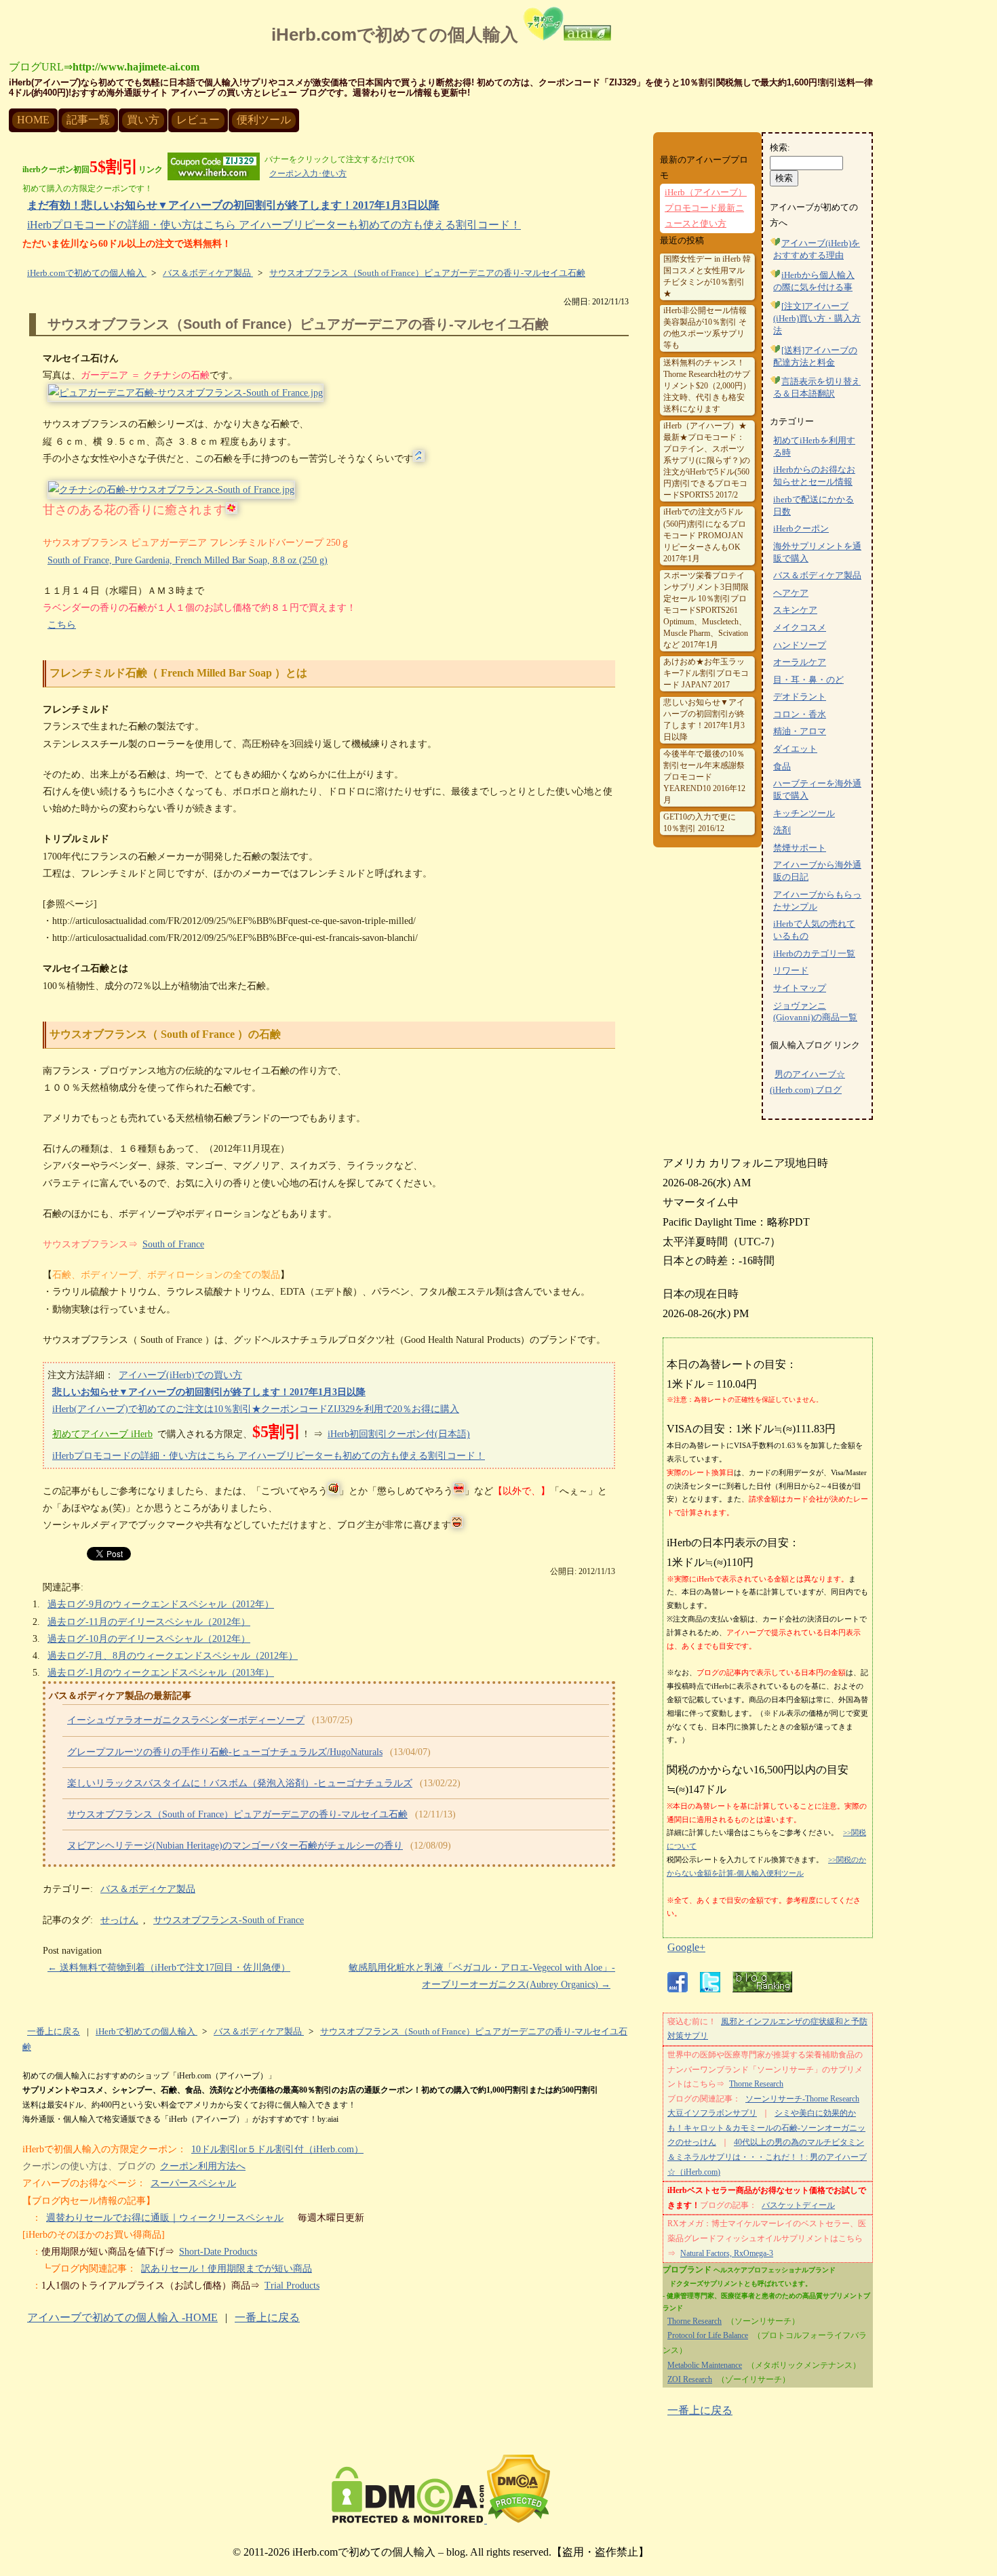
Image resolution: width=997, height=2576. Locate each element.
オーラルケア (800, 662)
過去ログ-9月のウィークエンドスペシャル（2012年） (161, 1604)
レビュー (198, 120)
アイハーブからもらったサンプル (817, 901)
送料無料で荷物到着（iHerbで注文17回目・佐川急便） (169, 1968)
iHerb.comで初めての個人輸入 (397, 35)
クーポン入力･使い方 (308, 174)
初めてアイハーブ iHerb (102, 1434)
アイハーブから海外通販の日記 (817, 871)
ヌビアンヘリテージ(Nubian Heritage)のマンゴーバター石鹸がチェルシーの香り (235, 1846)
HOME (33, 120)
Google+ (686, 1947)
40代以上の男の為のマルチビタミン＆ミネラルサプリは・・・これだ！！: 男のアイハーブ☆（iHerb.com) (767, 2157)
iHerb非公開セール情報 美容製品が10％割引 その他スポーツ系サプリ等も (705, 328)
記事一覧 (88, 120)
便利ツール (264, 120)
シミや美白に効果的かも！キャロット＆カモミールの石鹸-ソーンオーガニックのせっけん (766, 2128)
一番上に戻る (54, 2032)
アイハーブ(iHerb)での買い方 (180, 1375)
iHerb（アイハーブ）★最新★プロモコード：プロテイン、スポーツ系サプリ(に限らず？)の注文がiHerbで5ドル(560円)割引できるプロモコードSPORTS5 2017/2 (707, 460)
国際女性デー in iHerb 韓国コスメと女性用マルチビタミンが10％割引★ (707, 276)
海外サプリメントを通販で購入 (817, 552)
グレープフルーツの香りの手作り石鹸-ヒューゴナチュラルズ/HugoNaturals (225, 1752)
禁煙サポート (800, 848)
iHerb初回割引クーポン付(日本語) (399, 1434)
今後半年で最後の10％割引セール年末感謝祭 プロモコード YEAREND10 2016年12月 (704, 777)
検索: (780, 148)
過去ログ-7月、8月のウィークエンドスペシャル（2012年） (173, 1656)
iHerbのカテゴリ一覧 (814, 954)
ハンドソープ (800, 645)
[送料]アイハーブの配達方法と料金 (815, 357)
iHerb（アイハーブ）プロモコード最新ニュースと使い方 (706, 208)
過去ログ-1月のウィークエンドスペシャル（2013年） (161, 1673)
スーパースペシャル (193, 2183)
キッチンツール (804, 813)
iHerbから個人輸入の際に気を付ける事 (814, 281)
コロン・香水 (800, 715)
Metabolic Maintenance (705, 2365)
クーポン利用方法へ (203, 2166)
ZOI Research (690, 2379)
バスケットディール (798, 2205)
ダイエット (795, 749)
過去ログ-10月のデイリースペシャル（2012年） (149, 1639)
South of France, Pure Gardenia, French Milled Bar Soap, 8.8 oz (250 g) (188, 560)
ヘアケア (791, 593)
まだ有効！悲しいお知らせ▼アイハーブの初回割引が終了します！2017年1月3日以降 (233, 205)
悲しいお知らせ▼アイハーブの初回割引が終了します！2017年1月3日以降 (209, 1392)
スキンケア (795, 610)
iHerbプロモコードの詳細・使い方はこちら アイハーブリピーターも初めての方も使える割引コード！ (274, 225)
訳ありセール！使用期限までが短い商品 (227, 2269)
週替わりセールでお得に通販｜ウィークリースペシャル (165, 2218)
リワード (791, 971)
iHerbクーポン (801, 529)
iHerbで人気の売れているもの (814, 930)
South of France (173, 1244)
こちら (62, 625)
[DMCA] (441, 2519)
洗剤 (782, 830)
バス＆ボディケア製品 (148, 1889)
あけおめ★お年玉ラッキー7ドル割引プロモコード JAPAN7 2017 (706, 673)
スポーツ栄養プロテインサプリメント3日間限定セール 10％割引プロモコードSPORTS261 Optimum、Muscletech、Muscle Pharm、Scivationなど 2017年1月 (706, 610)
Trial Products (292, 2286)
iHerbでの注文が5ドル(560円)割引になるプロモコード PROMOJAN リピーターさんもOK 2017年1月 (705, 535)
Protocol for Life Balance (708, 2335)
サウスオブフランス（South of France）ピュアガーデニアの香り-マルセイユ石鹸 (298, 324)
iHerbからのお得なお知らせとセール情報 (814, 476)
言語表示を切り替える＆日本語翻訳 (817, 388)
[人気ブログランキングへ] (762, 1989)
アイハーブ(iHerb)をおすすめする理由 (817, 249)
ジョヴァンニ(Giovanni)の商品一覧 (815, 1012)
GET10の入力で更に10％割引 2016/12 (700, 823)
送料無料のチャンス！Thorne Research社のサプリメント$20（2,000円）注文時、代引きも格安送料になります (707, 386)
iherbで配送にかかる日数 (814, 506)
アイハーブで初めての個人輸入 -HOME (122, 2317)
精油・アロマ (800, 731)
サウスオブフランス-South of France (229, 1920)
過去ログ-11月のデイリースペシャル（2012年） (149, 1622)
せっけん (119, 1920)
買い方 (143, 120)
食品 (782, 767)
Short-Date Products (218, 2252)
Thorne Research (756, 2084)
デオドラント (800, 697)
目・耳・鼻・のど (808, 680)
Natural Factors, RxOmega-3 (727, 2253)
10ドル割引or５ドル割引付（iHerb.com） (277, 2149)
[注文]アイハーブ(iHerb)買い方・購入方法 (817, 319)
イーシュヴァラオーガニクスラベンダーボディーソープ (186, 1720)
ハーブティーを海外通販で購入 (817, 790)
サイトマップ (800, 988)
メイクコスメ (800, 628)
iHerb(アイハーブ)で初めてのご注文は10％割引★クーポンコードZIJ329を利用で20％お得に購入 (256, 1409)
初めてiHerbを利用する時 (814, 447)
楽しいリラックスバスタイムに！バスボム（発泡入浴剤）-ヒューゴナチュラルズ (240, 1783)
